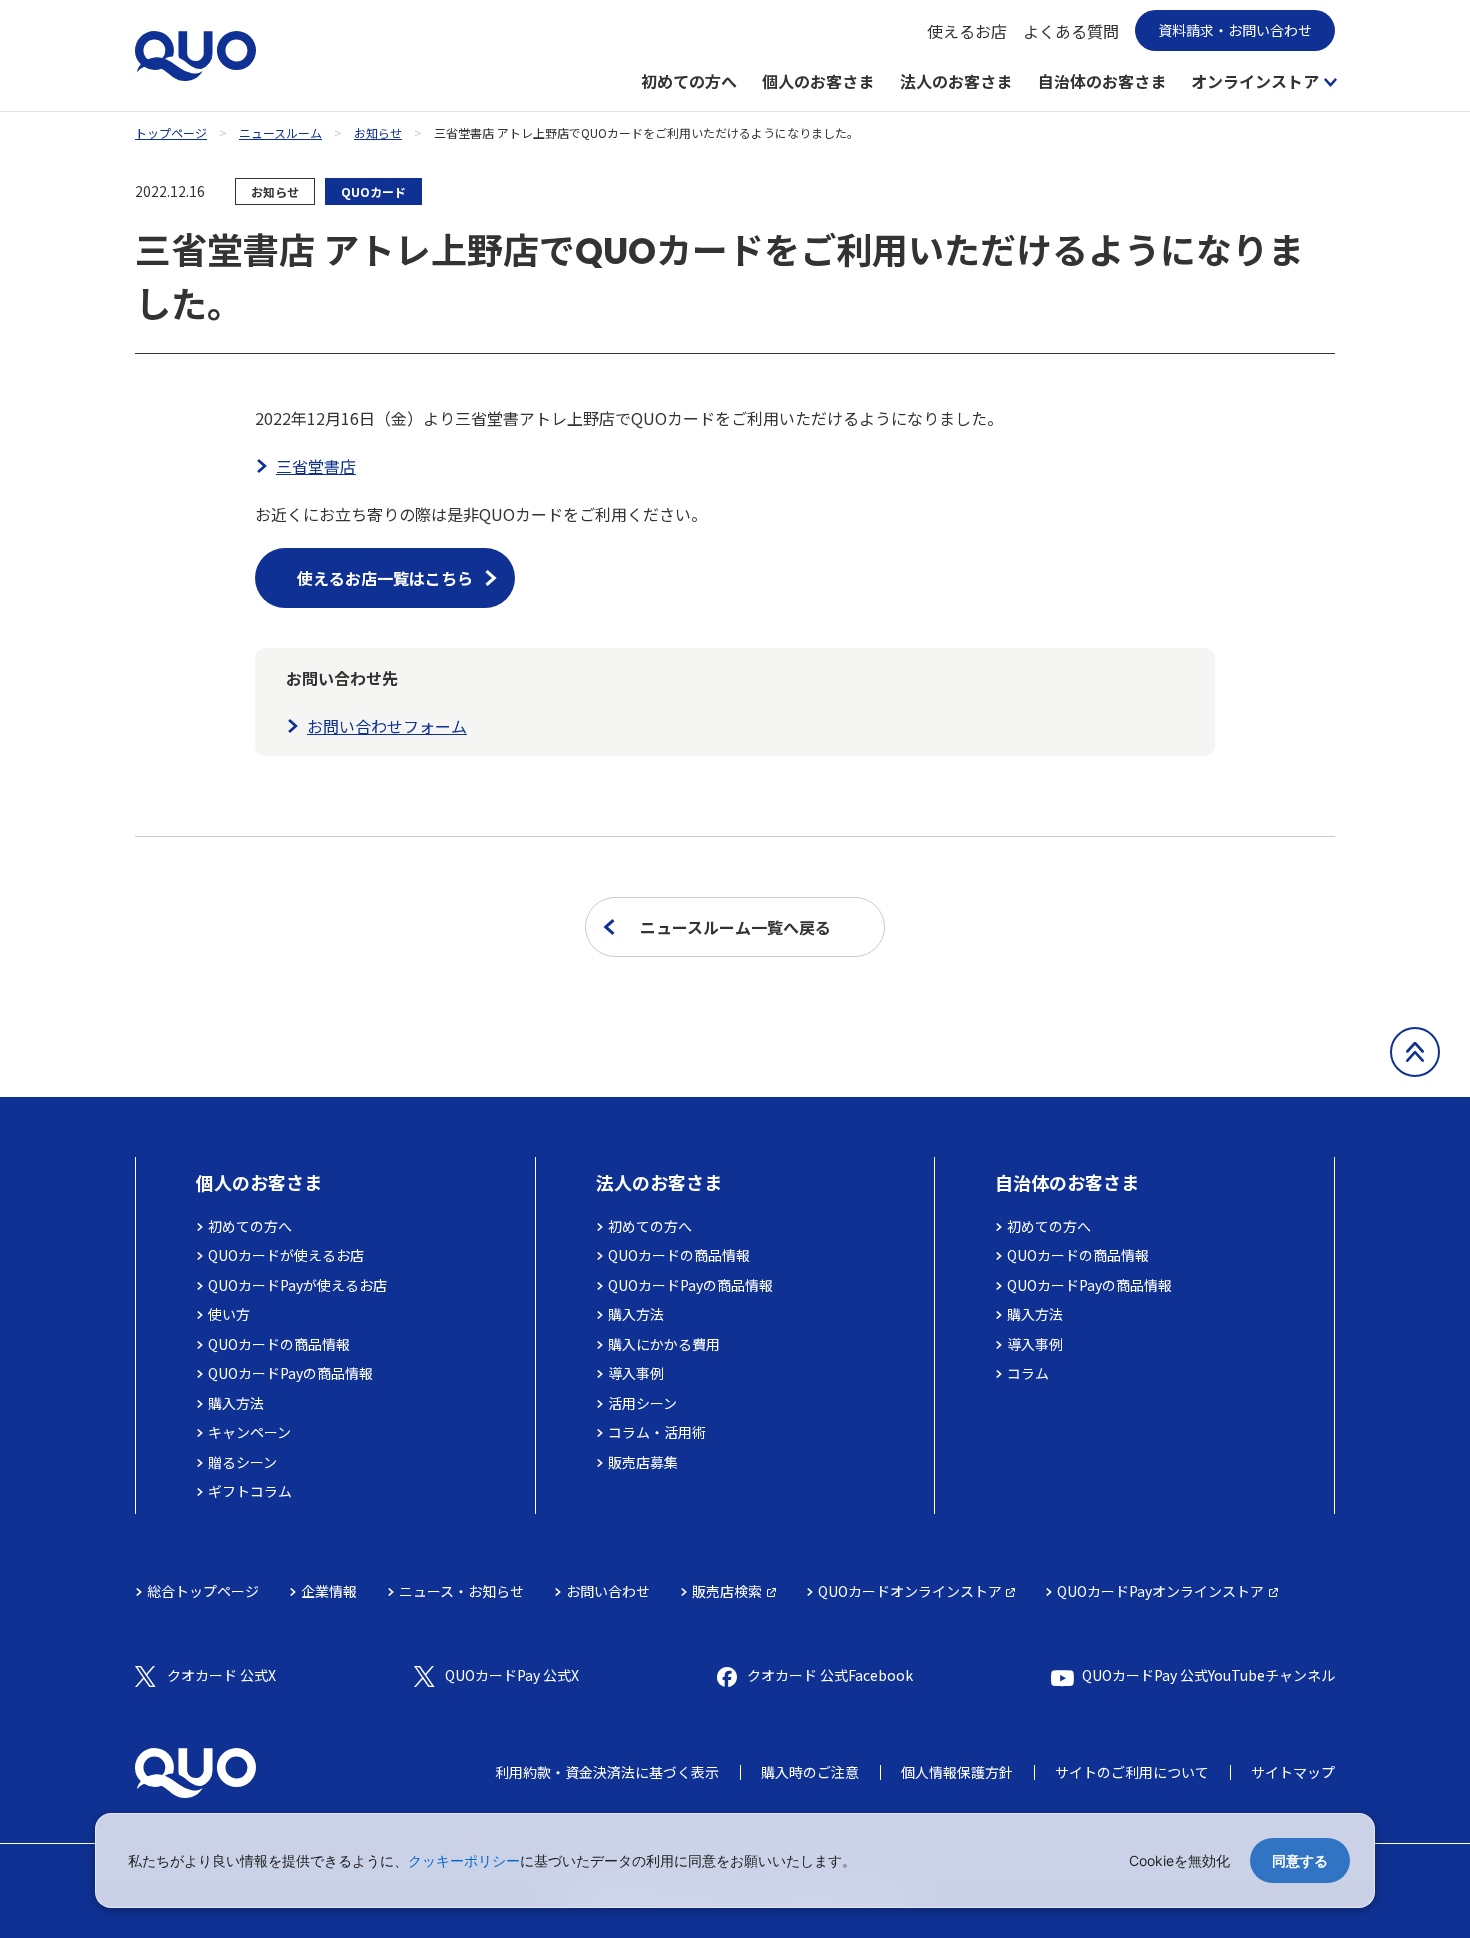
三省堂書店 (316, 466)
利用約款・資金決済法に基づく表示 (607, 1772)
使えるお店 (967, 31)
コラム (1028, 1373)
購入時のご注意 (810, 1772)
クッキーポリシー (464, 1860)
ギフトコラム (250, 1491)
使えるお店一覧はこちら (385, 578)
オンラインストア (1255, 81)
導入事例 (636, 1373)
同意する (1300, 1860)
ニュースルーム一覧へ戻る (735, 927)
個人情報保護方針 (957, 1772)
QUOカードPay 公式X (512, 1675)
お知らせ (378, 132)
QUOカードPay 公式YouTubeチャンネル (1208, 1675)
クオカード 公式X (221, 1675)
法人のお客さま (956, 81)
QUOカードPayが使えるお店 (297, 1285)
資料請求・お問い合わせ (1235, 30)
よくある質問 (1071, 31)
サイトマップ (1293, 1772)
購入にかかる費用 (664, 1344)
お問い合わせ (608, 1591)
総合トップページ (203, 1591)
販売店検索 (727, 1591)
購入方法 (236, 1403)
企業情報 (329, 1591)
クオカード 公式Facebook (830, 1675)
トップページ (171, 132)
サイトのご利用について (1132, 1772)
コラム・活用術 (657, 1432)
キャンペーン (249, 1432)
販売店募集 (643, 1462)
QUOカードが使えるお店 (286, 1255)
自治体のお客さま (1102, 81)
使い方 (229, 1314)
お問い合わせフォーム (387, 726)
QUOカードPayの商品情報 (290, 1373)
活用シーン (642, 1403)
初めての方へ (689, 81)
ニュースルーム (280, 132)
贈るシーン (242, 1462)
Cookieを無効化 (1179, 1860)
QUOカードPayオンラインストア (1160, 1591)
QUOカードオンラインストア (910, 1591)
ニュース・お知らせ (461, 1591)
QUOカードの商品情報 (279, 1344)
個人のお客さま (818, 81)
